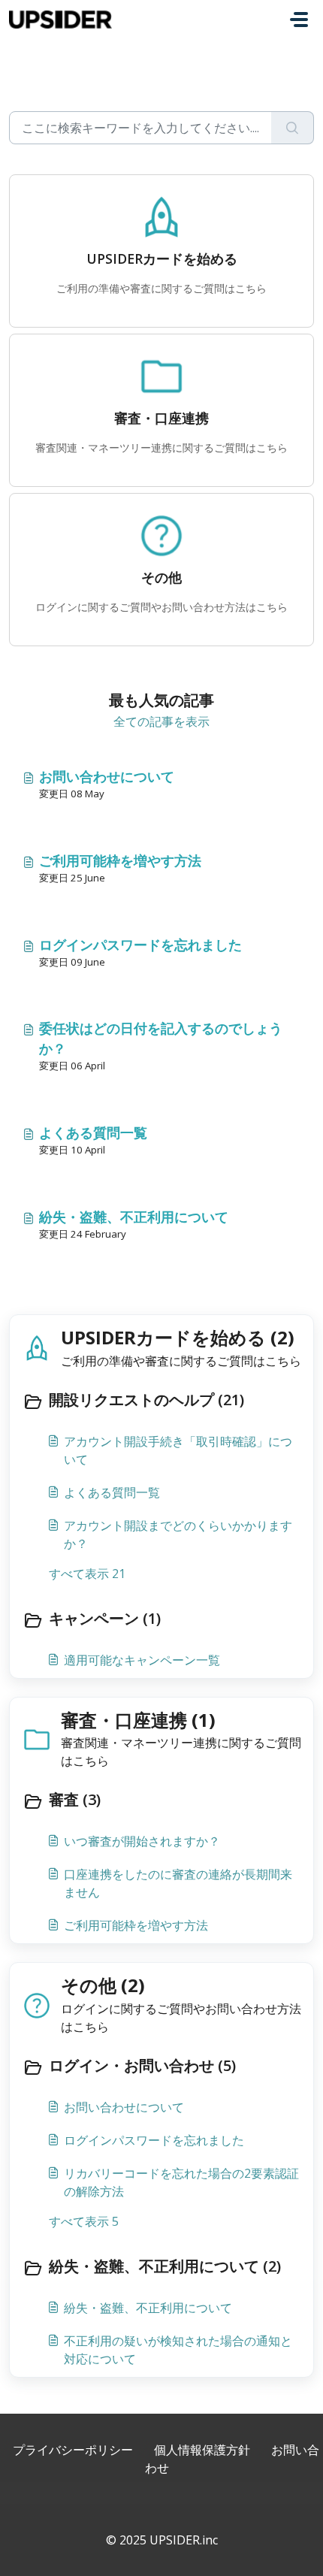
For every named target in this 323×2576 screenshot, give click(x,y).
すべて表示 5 (84, 2221)
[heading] (161, 1401)
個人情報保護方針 (202, 2450)
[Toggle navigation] (299, 20)
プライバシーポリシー (73, 2450)
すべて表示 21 (87, 1574)
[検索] (293, 128)
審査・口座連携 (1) (138, 1720)
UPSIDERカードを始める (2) (178, 1337)
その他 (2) (103, 1985)
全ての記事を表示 (161, 721)
